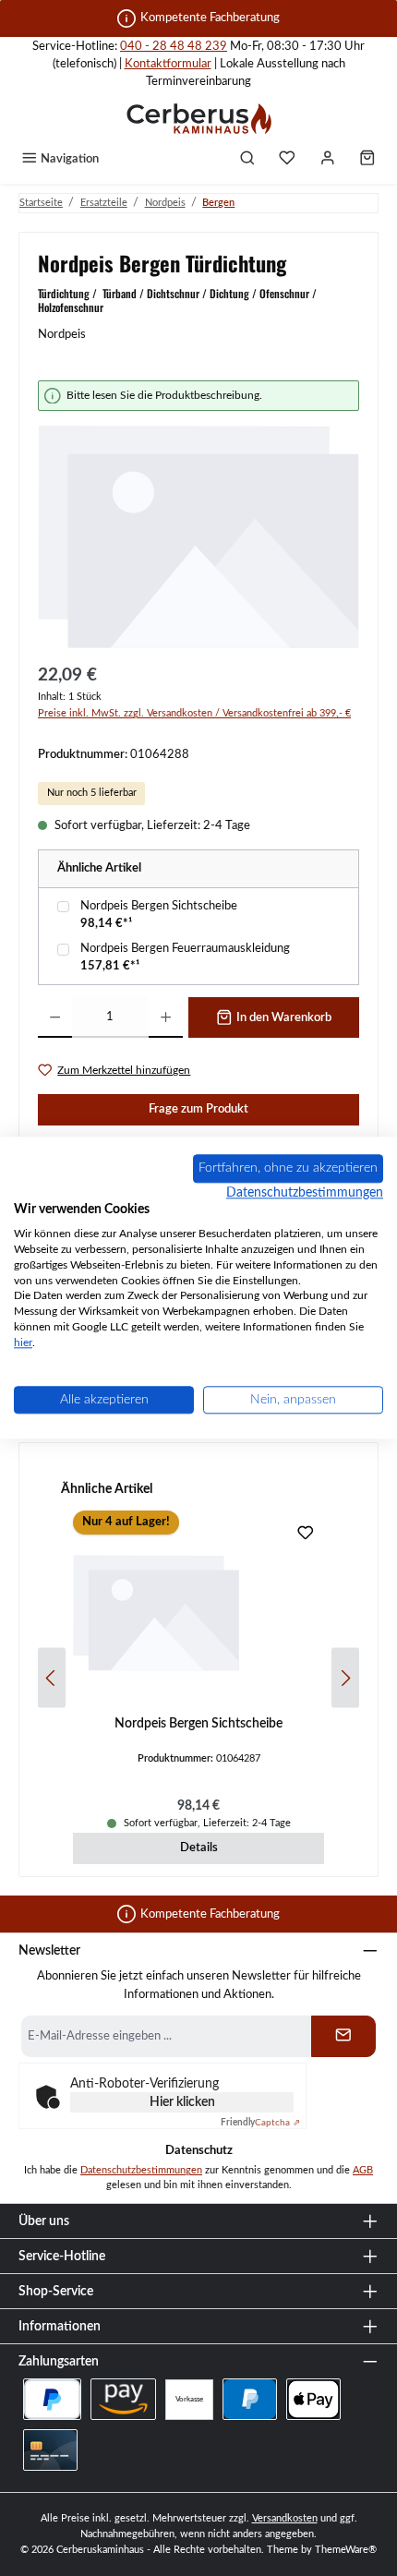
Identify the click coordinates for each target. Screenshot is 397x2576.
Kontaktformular (168, 64)
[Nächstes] (345, 1678)
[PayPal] (250, 2399)
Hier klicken (182, 2102)
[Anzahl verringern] (55, 1017)
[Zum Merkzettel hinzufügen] (306, 1535)
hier (23, 1342)
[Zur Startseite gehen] (198, 118)
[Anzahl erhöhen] (166, 1017)
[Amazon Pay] (123, 2399)
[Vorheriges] (52, 1678)
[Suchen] (247, 160)
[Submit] (343, 2036)
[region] (198, 516)
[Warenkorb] (367, 160)
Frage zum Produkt (198, 1109)
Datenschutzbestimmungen (141, 2170)
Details (199, 1848)
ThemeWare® (346, 2550)
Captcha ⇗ (260, 2123)
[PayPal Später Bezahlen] (52, 2399)
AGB (363, 2170)
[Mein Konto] (328, 160)
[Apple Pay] (313, 2399)
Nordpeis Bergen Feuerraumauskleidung (185, 948)
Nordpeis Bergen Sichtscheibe (159, 906)
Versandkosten (285, 2518)
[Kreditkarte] (50, 2450)
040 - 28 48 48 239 (174, 46)
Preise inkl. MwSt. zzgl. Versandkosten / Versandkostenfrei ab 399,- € (194, 713)
